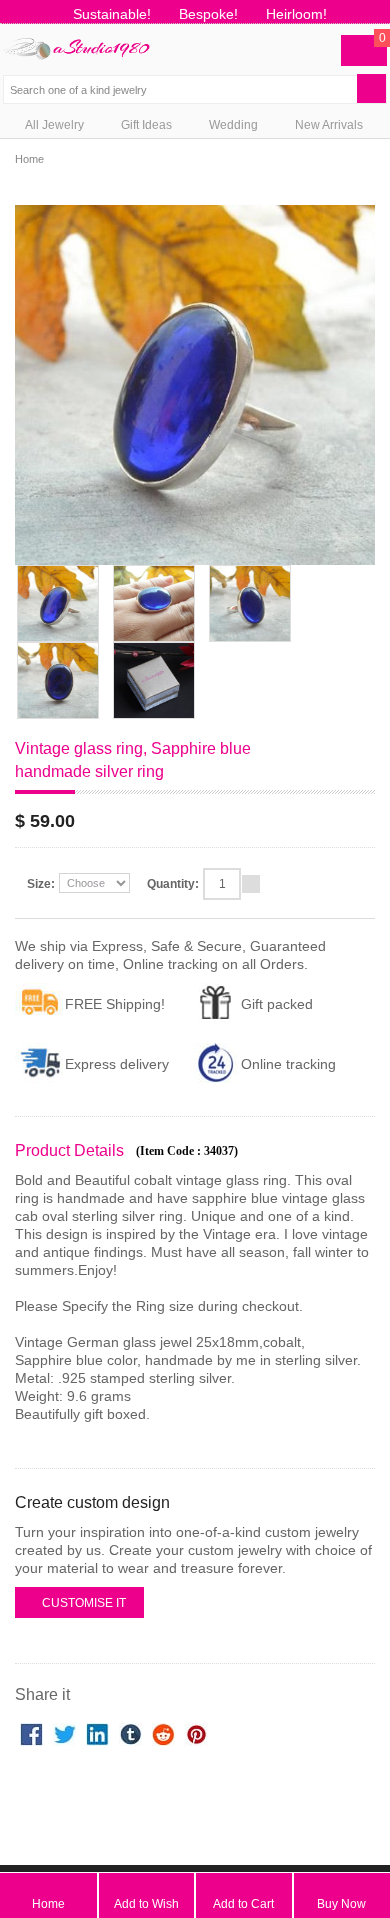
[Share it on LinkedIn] (97, 1732)
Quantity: (173, 884)
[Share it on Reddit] (163, 1732)
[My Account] (321, 48)
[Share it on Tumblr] (130, 1732)
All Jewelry (56, 125)
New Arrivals (329, 125)
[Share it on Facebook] (31, 1732)
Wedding (235, 125)
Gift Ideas (148, 125)
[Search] (378, 85)
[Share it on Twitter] (64, 1732)
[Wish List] (243, 48)
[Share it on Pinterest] (196, 1732)
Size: (41, 884)
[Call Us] (282, 48)
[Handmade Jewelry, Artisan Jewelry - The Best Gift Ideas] (76, 38)
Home (29, 159)
